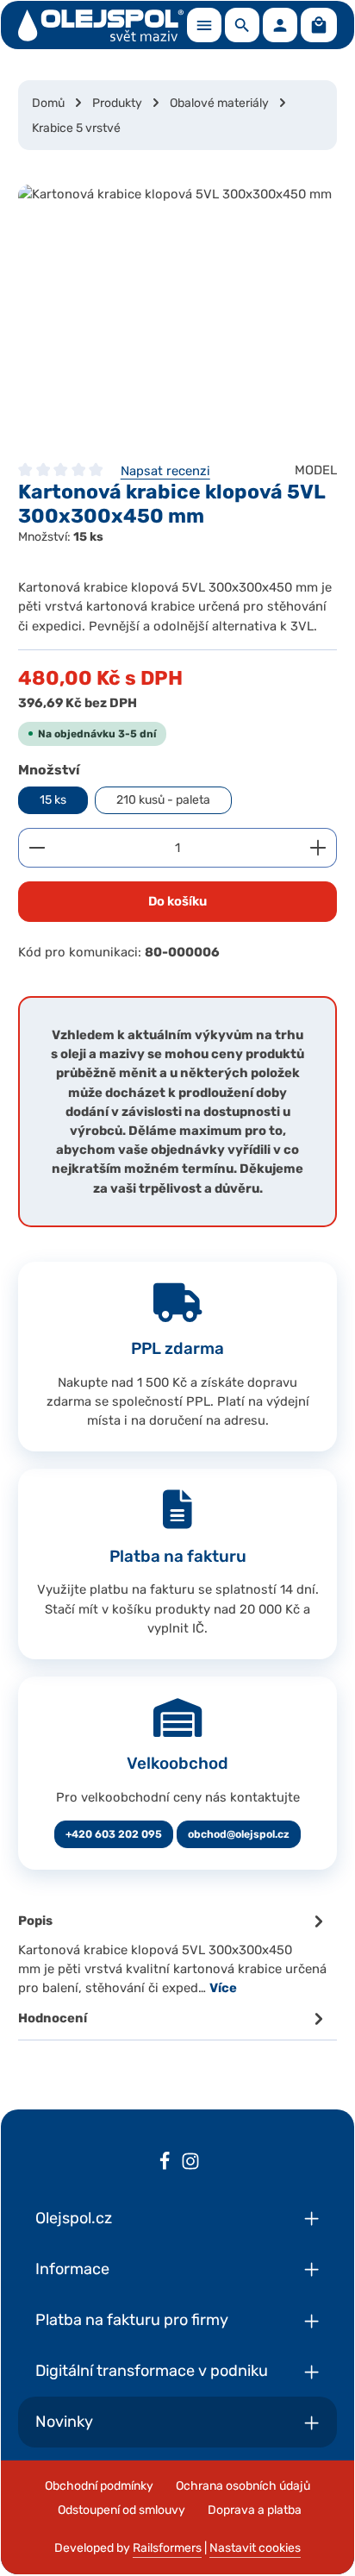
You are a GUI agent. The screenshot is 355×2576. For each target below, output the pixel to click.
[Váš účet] (280, 25)
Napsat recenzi (165, 471)
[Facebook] (165, 2164)
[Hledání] (242, 25)
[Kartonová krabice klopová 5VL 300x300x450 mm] (177, 314)
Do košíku (177, 901)
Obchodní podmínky (99, 2486)
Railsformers (167, 2548)
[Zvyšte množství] (318, 848)
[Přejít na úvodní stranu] (101, 25)
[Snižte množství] (37, 848)
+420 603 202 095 (114, 1834)
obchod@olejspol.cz (239, 1834)
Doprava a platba (255, 2510)
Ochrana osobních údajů (243, 2486)
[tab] (173, 1953)
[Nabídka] (204, 25)
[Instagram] (190, 2164)
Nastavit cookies (255, 2548)
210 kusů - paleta (163, 800)
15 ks (53, 800)
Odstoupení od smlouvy (121, 2510)
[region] (177, 314)
